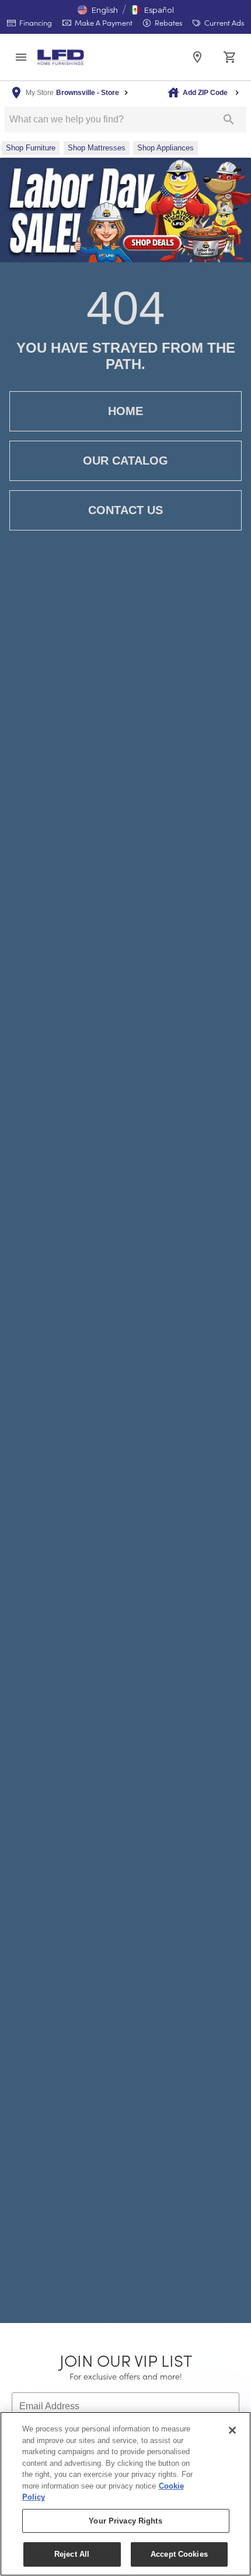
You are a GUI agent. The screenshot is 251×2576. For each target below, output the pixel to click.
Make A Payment (103, 22)
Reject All (72, 2554)
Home (125, 411)
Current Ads (223, 22)
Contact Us (125, 510)
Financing (35, 22)
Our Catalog (125, 461)
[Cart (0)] (230, 57)
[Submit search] (229, 120)
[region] (125, 2494)
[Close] (232, 2430)
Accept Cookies (179, 2554)
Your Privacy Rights (125, 2521)
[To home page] (61, 57)
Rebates (168, 22)
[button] (98, 10)
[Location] (197, 57)
